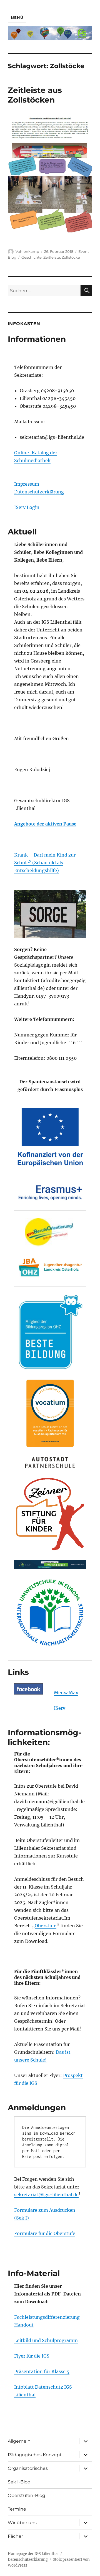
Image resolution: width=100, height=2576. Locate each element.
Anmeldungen (37, 2108)
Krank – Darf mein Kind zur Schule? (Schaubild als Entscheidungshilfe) (45, 863)
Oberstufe (46, 1926)
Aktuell (22, 532)
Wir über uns (22, 2523)
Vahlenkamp (27, 251)
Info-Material (34, 2273)
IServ (60, 1708)
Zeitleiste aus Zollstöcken (35, 95)
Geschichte (32, 257)
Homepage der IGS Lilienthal (33, 2554)
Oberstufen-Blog (27, 2495)
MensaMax (66, 1693)
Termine (17, 2509)
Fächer (15, 2536)
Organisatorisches (28, 2468)
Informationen (37, 339)
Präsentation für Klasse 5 (42, 2371)
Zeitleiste (52, 257)
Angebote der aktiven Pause (45, 824)
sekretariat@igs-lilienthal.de (46, 2195)
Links (18, 1672)
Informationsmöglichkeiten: (45, 1737)
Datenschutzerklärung (39, 492)
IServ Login (27, 507)
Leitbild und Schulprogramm (46, 2340)
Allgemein (19, 2441)
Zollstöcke (71, 257)
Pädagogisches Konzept (35, 2455)
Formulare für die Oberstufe (45, 2233)
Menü (17, 17)
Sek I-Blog (19, 2482)
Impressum (27, 484)
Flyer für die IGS (32, 2356)
